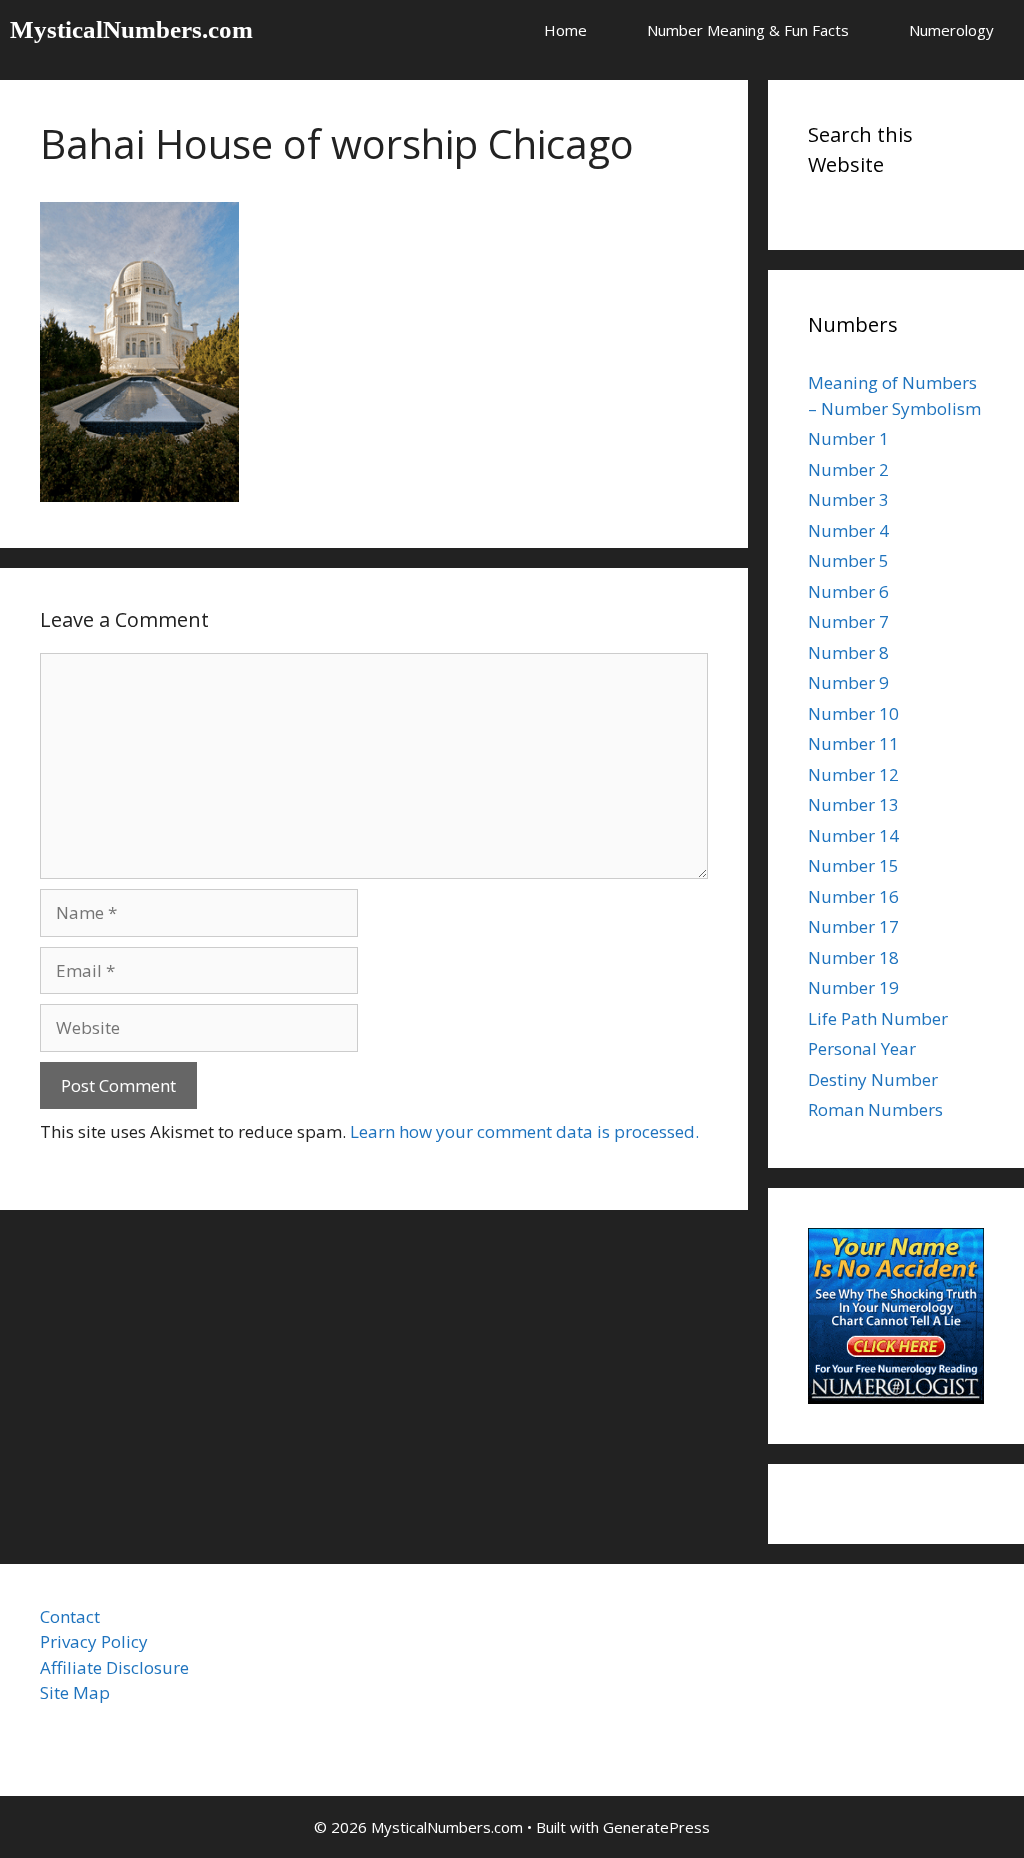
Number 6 (848, 591)
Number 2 (848, 469)
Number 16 (853, 896)
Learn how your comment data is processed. (524, 1131)
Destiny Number (873, 1079)
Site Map (75, 1692)
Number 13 (853, 804)
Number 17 (853, 926)
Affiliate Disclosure (114, 1667)
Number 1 (848, 438)
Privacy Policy (94, 1641)
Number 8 (848, 652)
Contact (70, 1616)
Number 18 (853, 957)
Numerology (951, 30)
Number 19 (853, 987)
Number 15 (853, 865)
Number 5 (848, 560)
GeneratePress (656, 1827)
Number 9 (848, 682)
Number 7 (848, 621)
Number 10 (853, 713)
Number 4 (848, 530)
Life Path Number (878, 1018)
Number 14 (853, 835)
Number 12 (853, 774)
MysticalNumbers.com (131, 29)
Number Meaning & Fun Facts (748, 30)
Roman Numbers (875, 1109)
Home (565, 30)
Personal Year (862, 1048)
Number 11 (853, 743)
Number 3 (848, 499)
